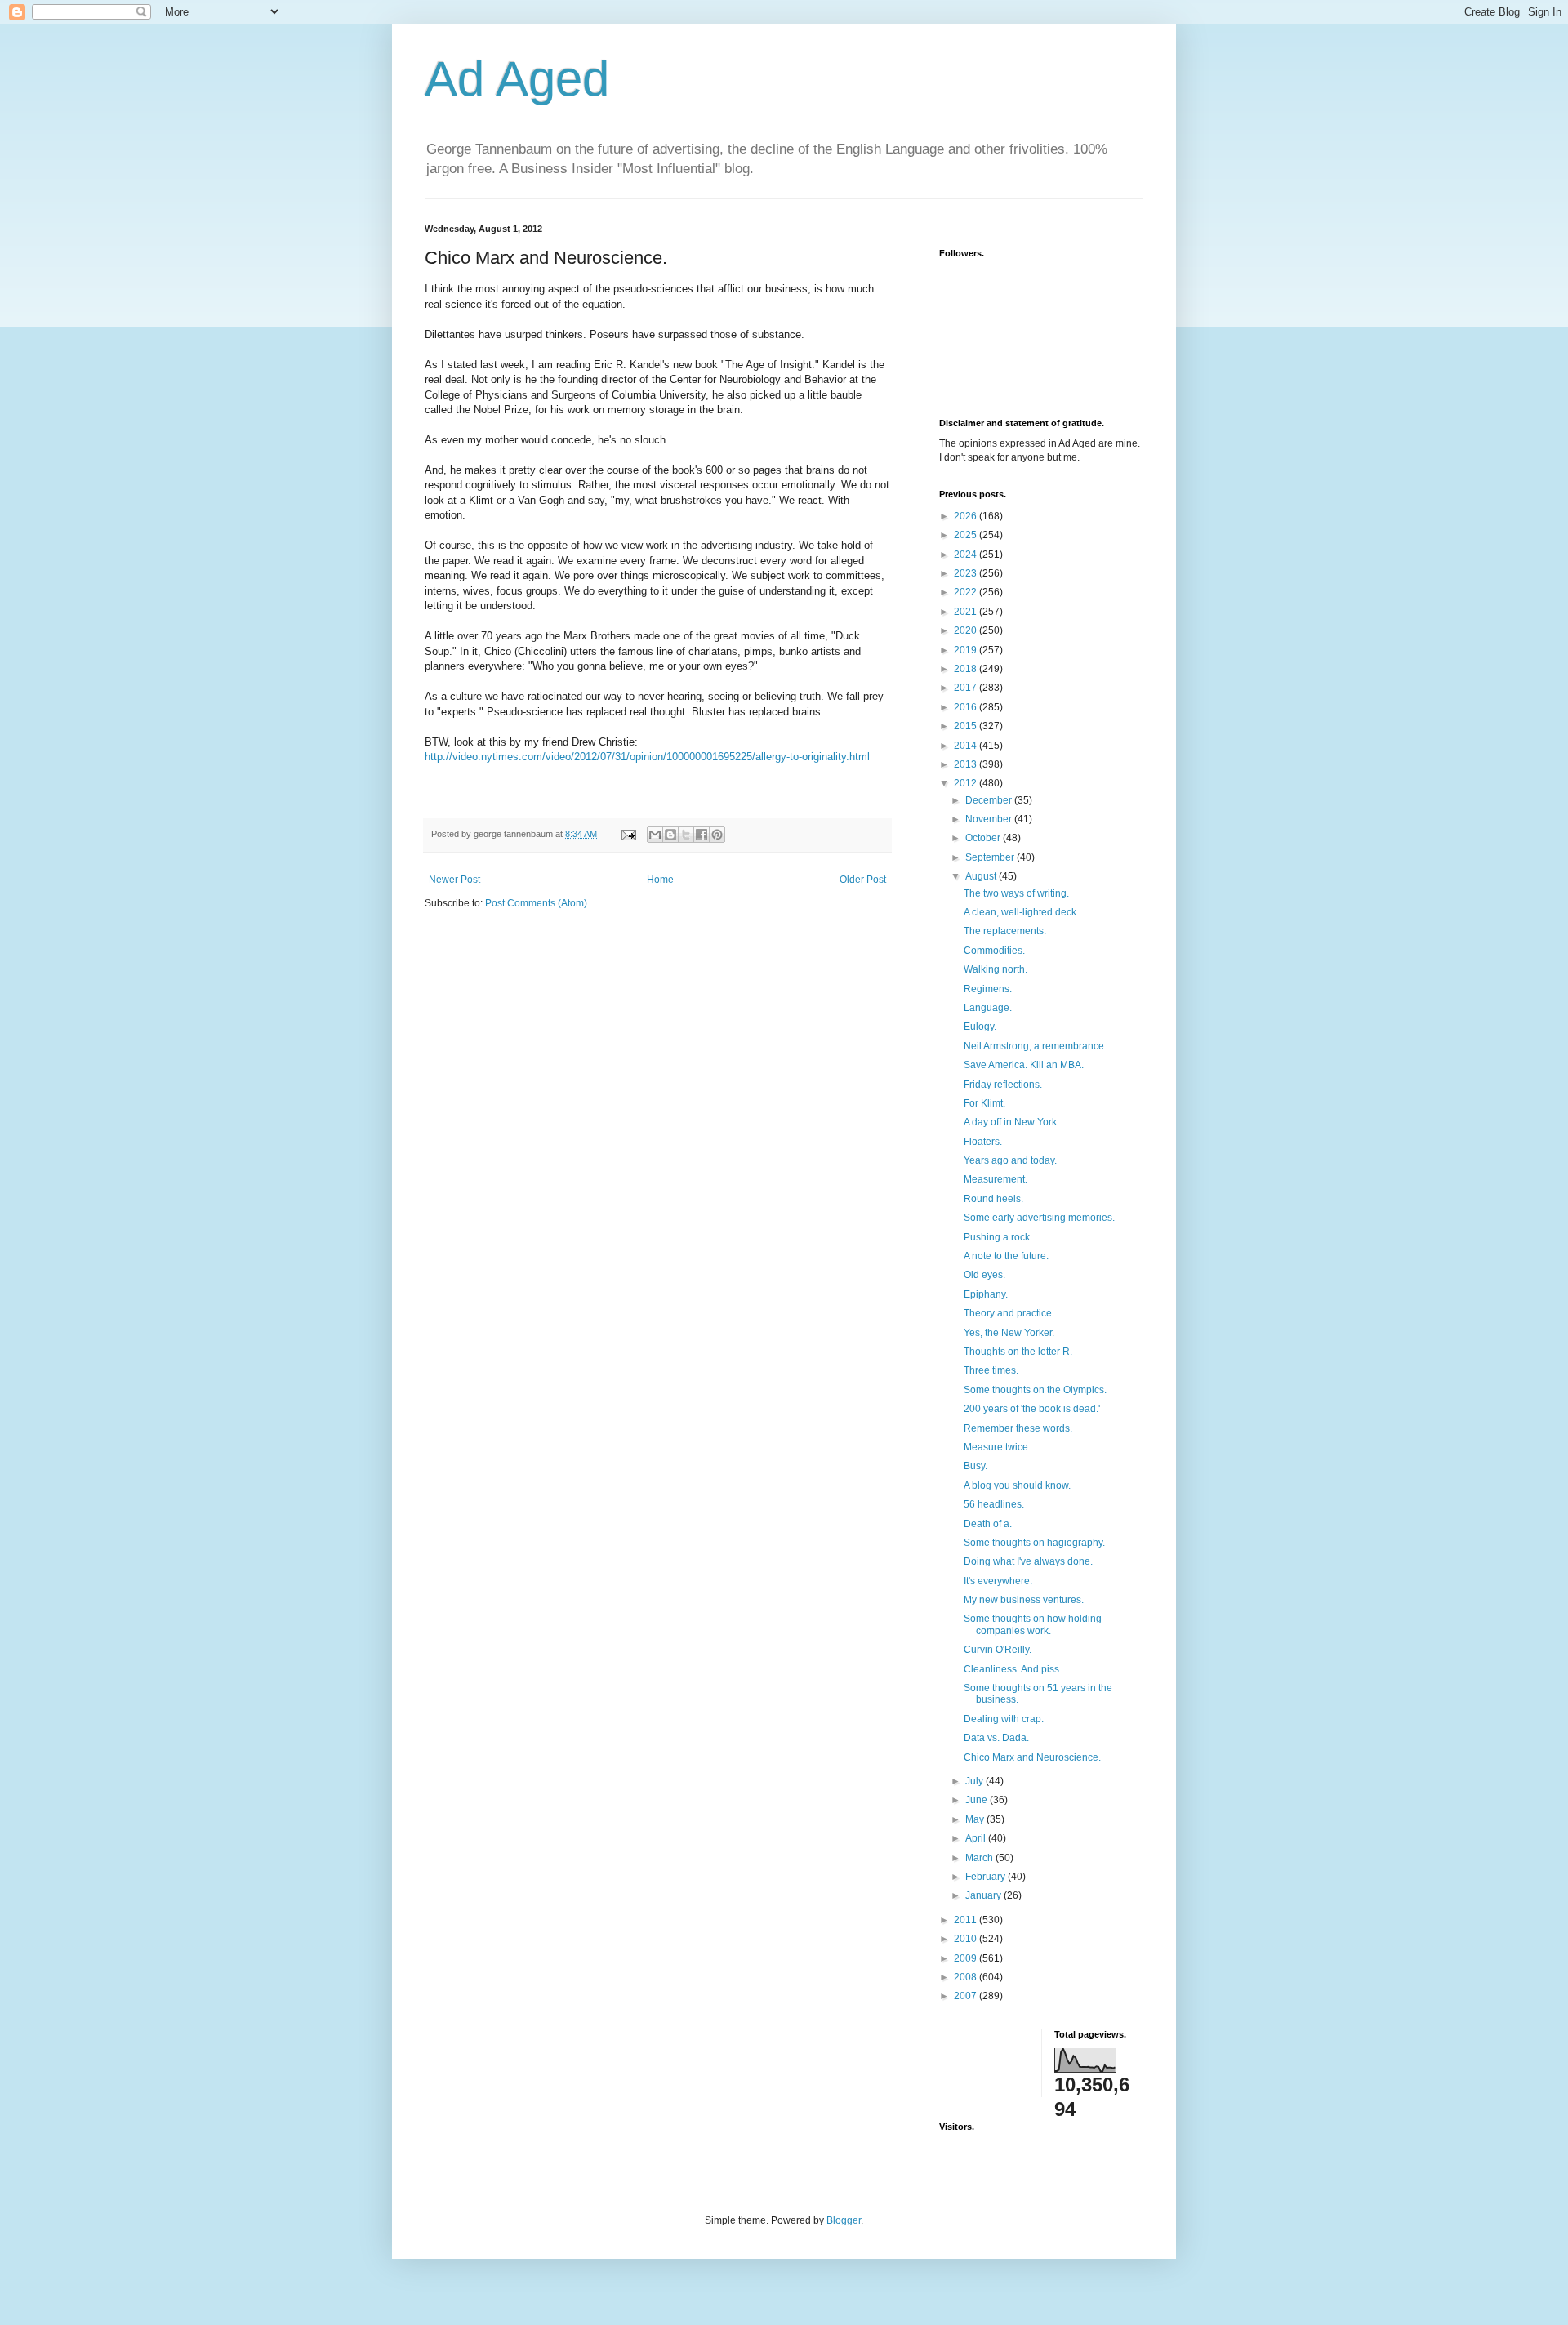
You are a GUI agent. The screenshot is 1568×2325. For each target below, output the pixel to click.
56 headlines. (994, 1504)
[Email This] (655, 835)
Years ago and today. (1010, 1160)
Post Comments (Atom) (536, 903)
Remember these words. (1018, 1428)
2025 (967, 535)
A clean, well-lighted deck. (1021, 912)
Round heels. (993, 1199)
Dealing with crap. (1004, 1719)
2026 (967, 516)
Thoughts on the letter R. (1018, 1352)
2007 (967, 1996)
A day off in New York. (1011, 1122)
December (990, 800)
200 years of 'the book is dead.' (1032, 1409)
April (977, 1838)
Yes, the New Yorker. (1009, 1333)
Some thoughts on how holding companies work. (1033, 1624)
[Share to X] (686, 835)
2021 (967, 612)
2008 (967, 1977)
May (976, 1819)
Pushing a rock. (998, 1237)
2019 (967, 650)
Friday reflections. (1003, 1085)
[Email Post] (628, 834)
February (987, 1877)
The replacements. (1005, 931)
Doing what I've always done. (1028, 1561)
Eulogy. (980, 1027)
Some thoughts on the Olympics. (1035, 1390)
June (978, 1800)
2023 (967, 573)
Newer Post (454, 880)
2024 (967, 555)
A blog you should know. (1017, 1485)
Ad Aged (517, 79)
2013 (967, 764)
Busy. (976, 1466)
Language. (988, 1008)
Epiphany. (986, 1294)
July (976, 1781)
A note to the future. (1006, 1256)
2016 (967, 707)
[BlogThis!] (670, 835)
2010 (967, 1939)
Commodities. (994, 951)
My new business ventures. (1024, 1600)
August (982, 876)
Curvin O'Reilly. (998, 1650)
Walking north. (996, 969)
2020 (967, 630)
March (980, 1858)
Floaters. (983, 1142)
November (990, 819)
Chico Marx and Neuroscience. (1032, 1757)
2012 (967, 783)
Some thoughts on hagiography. (1034, 1543)
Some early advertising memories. (1039, 1218)
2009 (967, 1958)
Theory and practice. (1009, 1313)
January (984, 1895)
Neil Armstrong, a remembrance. (1035, 1046)
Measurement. (996, 1179)
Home (660, 880)
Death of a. (988, 1524)
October (984, 838)
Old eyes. (984, 1275)
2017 (967, 688)
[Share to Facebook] (702, 835)
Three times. (991, 1370)
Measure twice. (997, 1447)
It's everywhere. (998, 1581)
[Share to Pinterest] (717, 835)
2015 (967, 726)
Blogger (844, 2220)
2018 (967, 669)
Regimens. (988, 989)
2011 (967, 1920)
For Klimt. (984, 1103)
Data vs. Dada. (996, 1738)
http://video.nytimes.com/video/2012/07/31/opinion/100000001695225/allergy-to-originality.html (647, 757)
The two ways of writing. (1016, 893)
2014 (967, 746)
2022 (967, 592)
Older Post (863, 880)
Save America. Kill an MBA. (1024, 1065)
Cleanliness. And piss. (1013, 1669)
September (991, 857)
